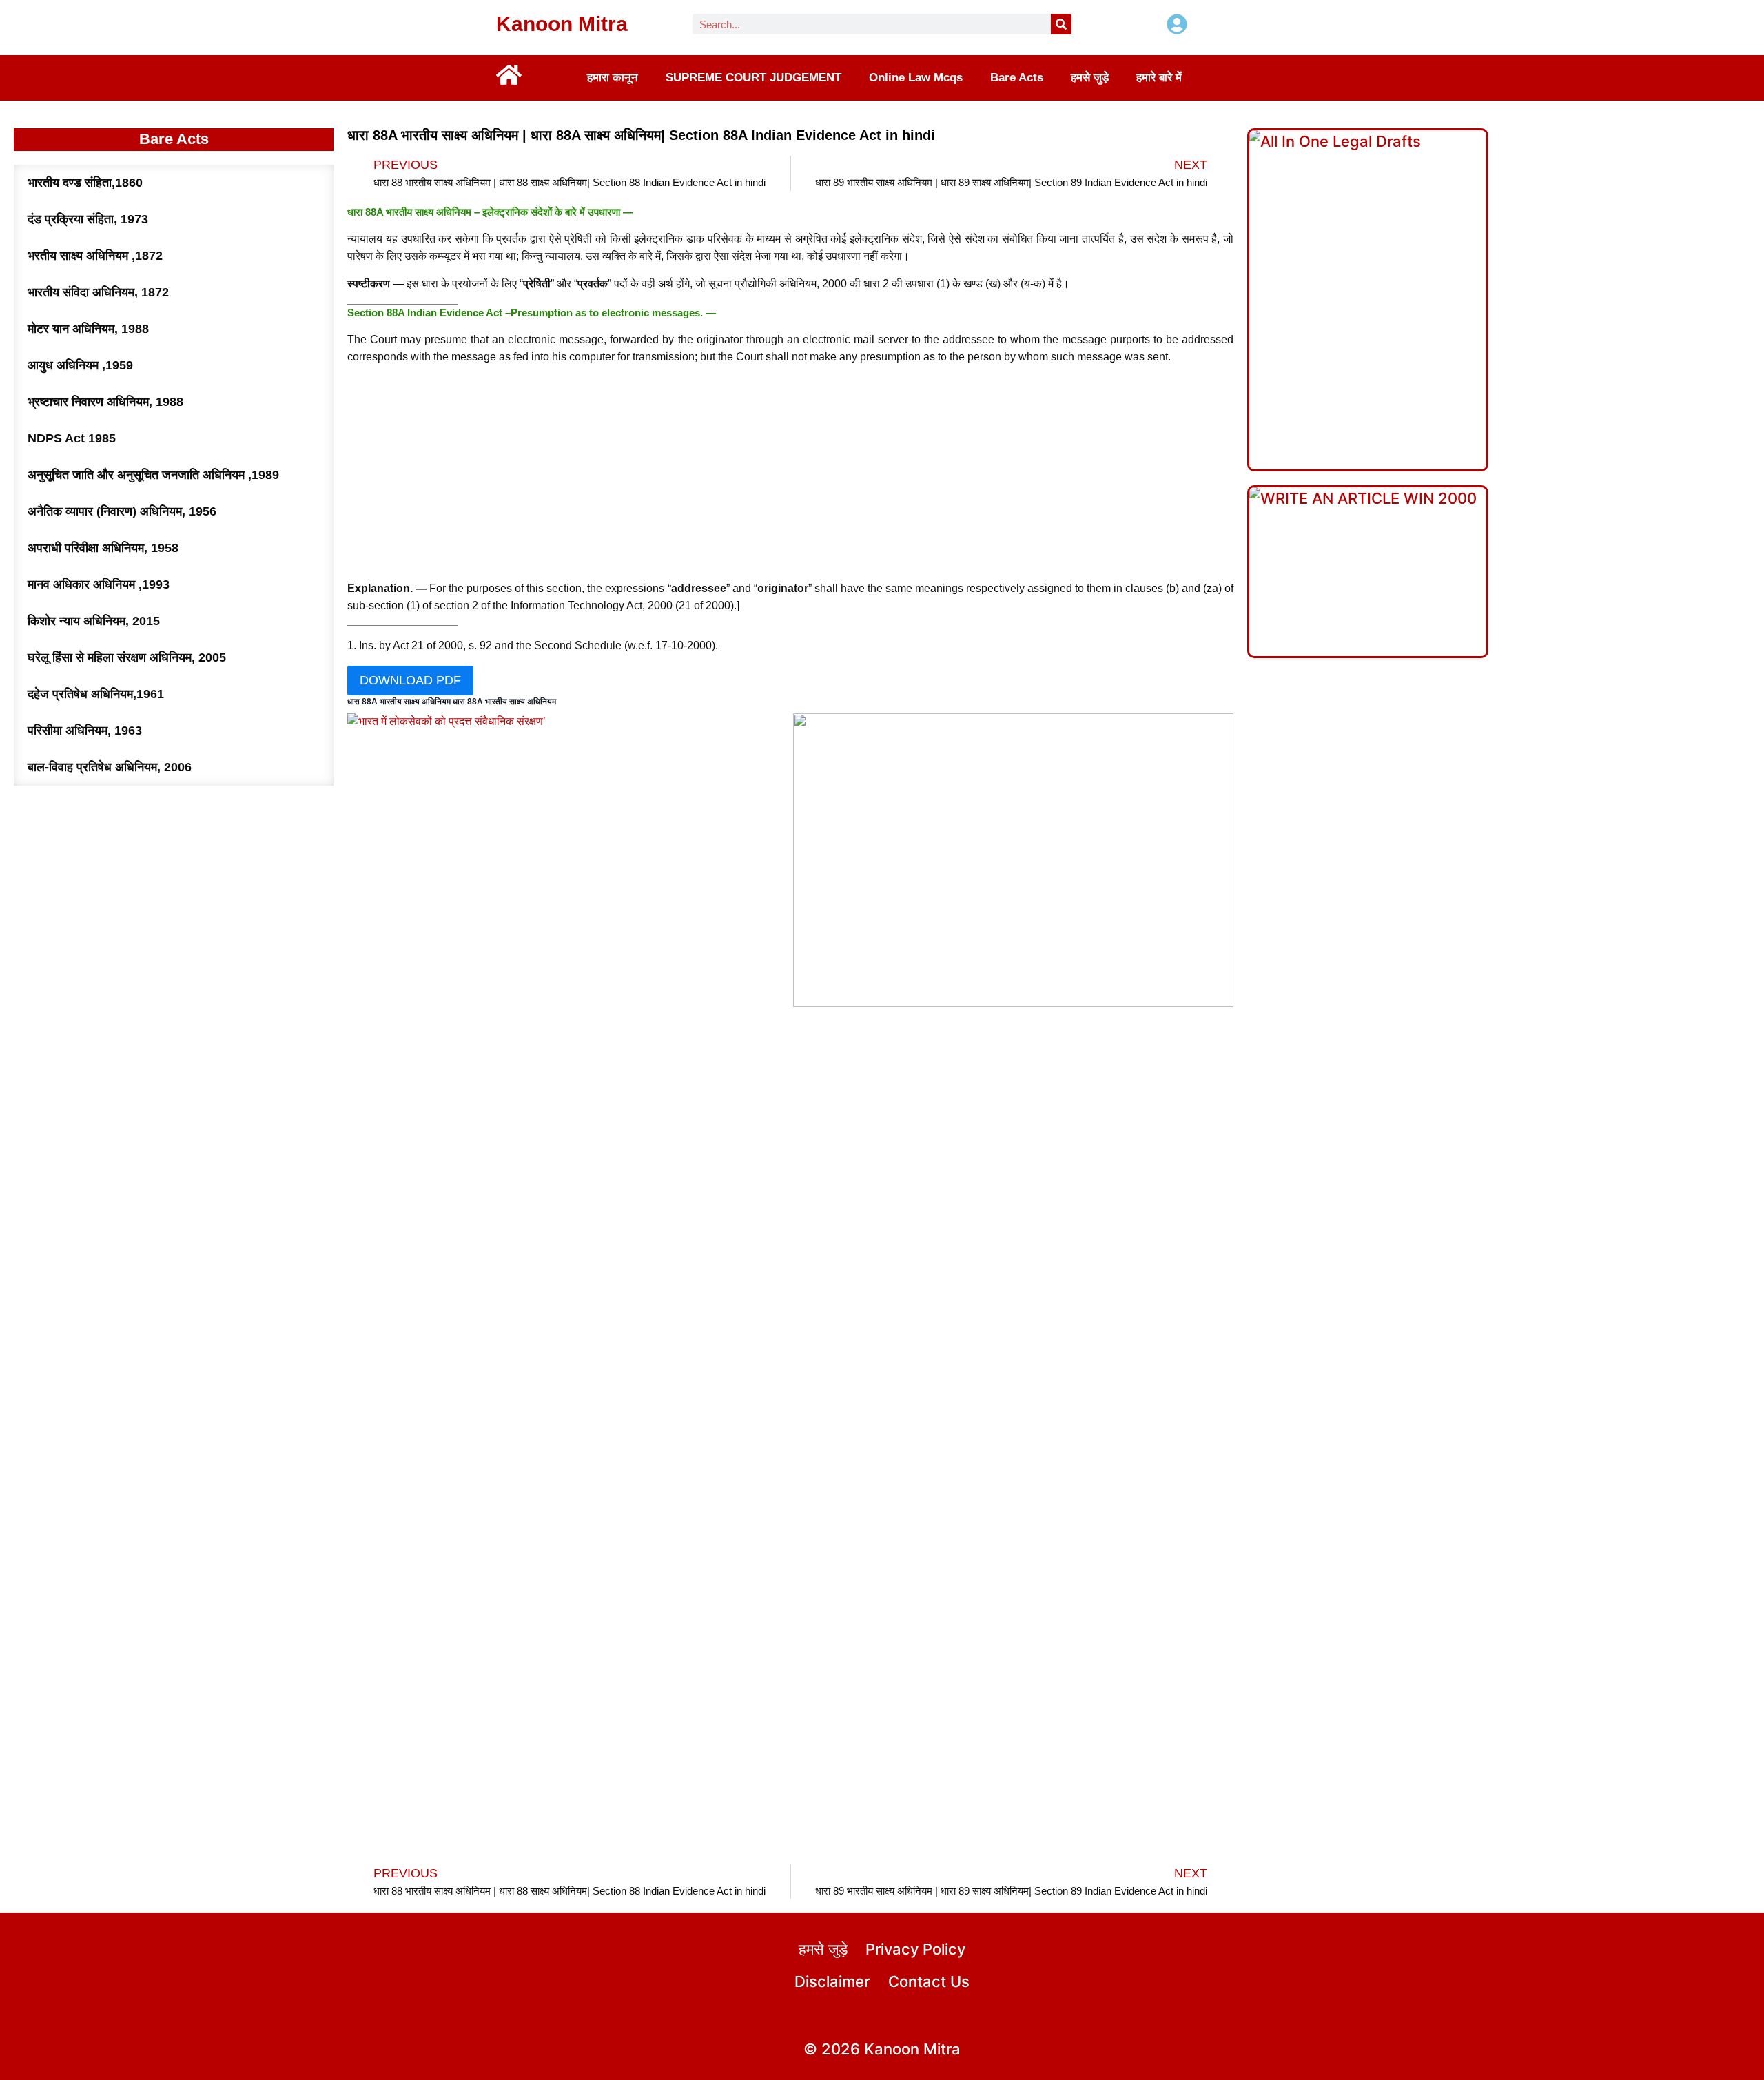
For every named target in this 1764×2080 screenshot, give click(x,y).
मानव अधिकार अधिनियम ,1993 (99, 584)
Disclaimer (832, 1981)
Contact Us (929, 1981)
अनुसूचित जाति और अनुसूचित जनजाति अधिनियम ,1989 (153, 475)
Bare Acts (1017, 78)
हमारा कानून (613, 78)
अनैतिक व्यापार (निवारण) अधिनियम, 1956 (122, 511)
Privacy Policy (915, 1949)
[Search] (1061, 24)
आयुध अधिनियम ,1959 (80, 365)
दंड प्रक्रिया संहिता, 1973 (88, 219)
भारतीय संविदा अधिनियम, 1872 (98, 292)
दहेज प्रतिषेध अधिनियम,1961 (96, 694)
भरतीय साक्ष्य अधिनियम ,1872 (95, 256)
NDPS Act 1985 (72, 438)
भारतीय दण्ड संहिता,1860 (85, 183)
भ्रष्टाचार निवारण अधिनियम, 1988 (105, 402)
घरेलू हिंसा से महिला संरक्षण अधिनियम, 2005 (127, 657)
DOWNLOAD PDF (410, 680)
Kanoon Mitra (562, 24)
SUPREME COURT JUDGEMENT (753, 78)
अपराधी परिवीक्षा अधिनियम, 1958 (103, 548)
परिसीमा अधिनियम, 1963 (85, 731)
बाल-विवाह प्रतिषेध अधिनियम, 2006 (110, 767)
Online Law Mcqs (916, 78)
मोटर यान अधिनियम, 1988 (88, 329)
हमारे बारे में (1159, 78)
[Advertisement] (790, 473)
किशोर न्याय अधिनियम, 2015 (94, 621)
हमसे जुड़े (1090, 78)
